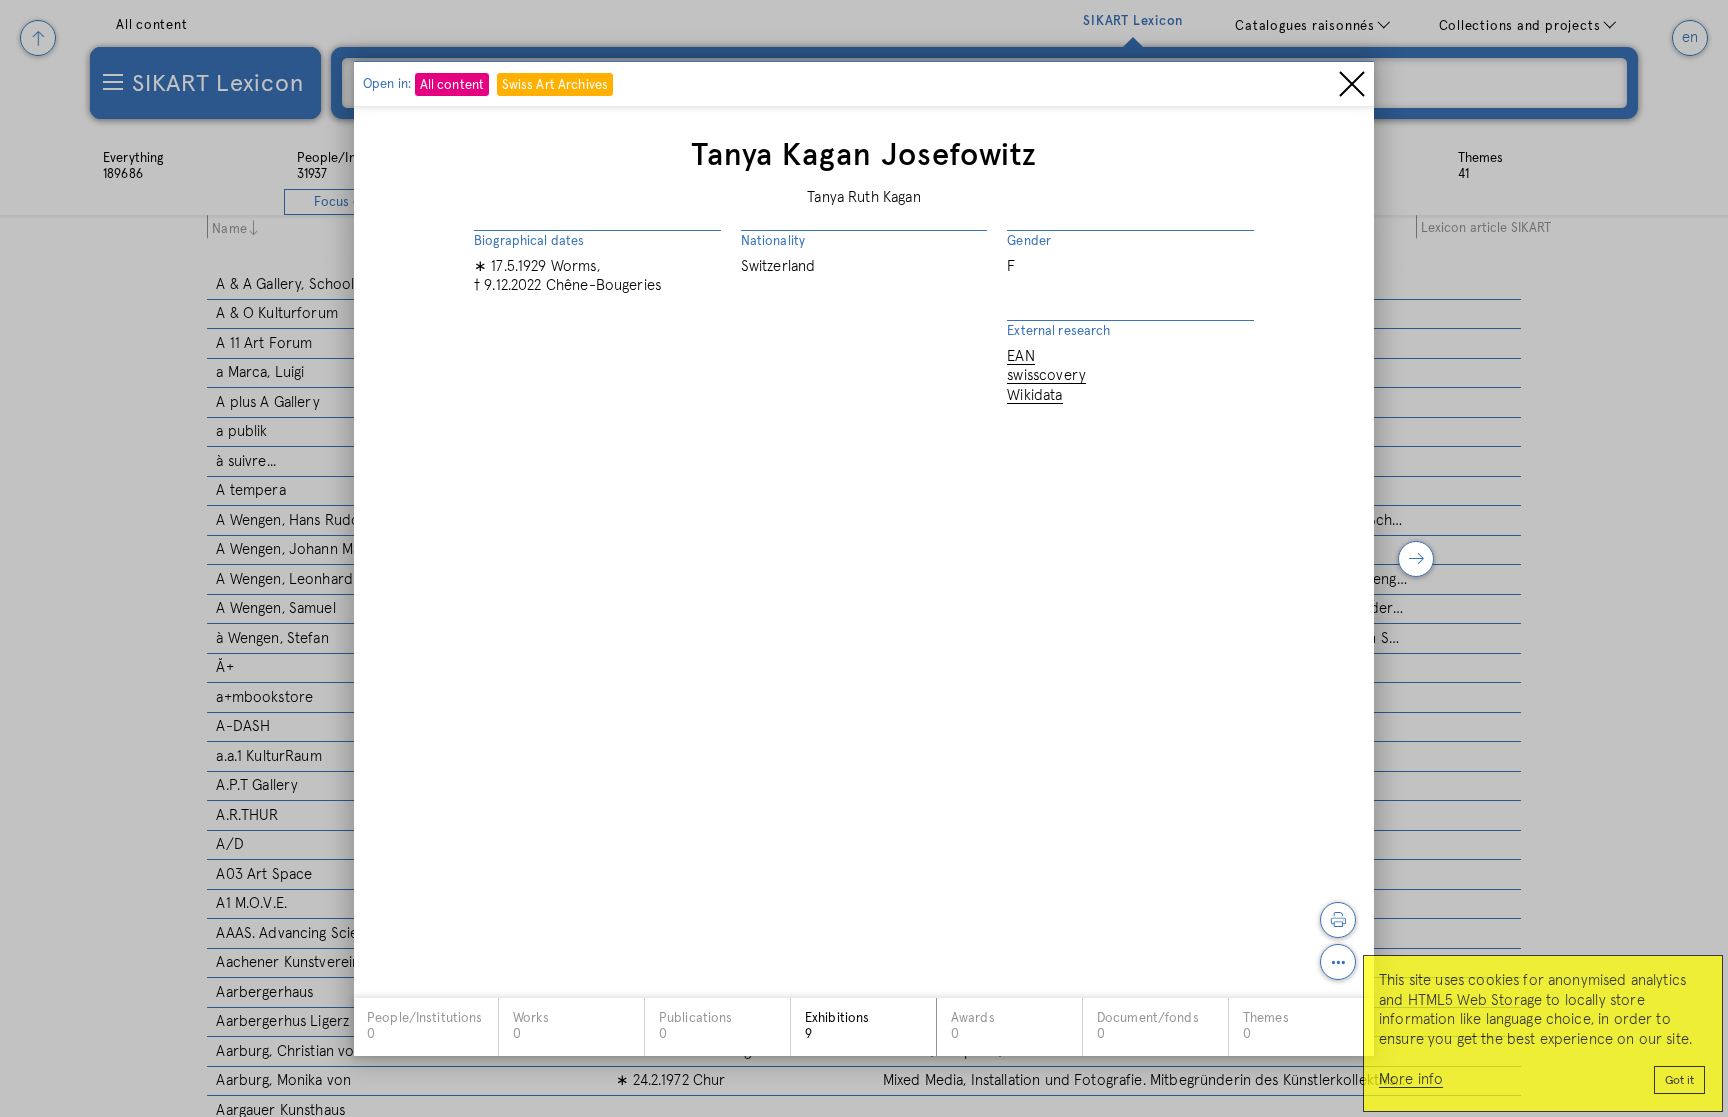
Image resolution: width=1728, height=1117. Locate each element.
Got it (1679, 1081)
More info (1411, 1079)
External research (1058, 331)
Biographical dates (529, 241)
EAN (1020, 356)
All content (452, 85)
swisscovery (1046, 375)
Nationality (773, 241)
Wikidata (1034, 395)
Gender (1029, 241)
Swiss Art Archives (555, 85)
